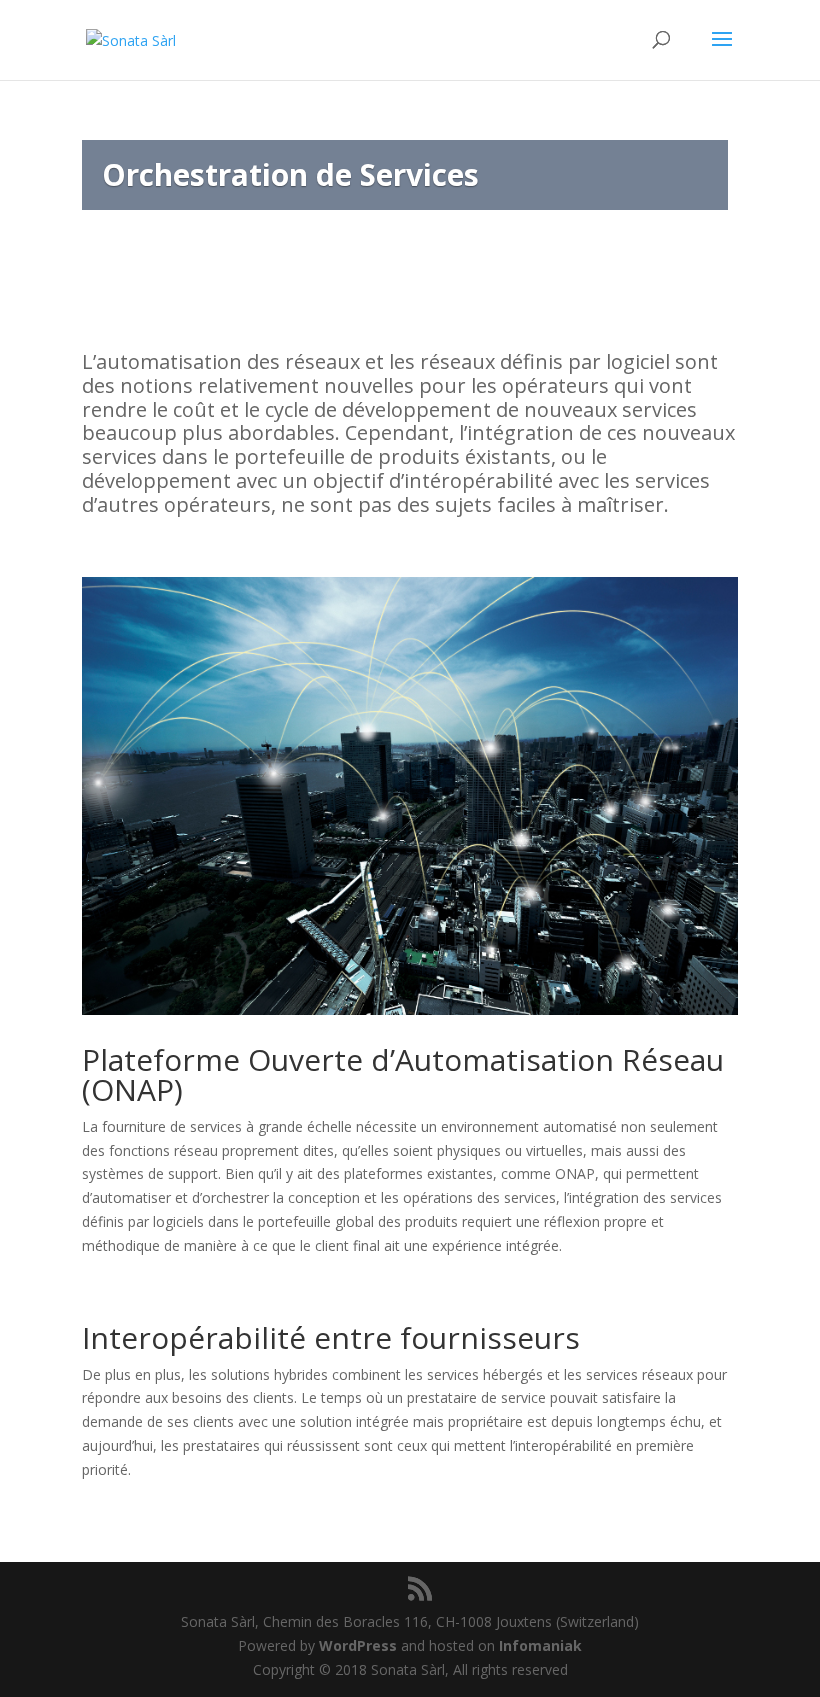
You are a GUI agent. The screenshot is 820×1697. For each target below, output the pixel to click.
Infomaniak (540, 1645)
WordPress (358, 1645)
